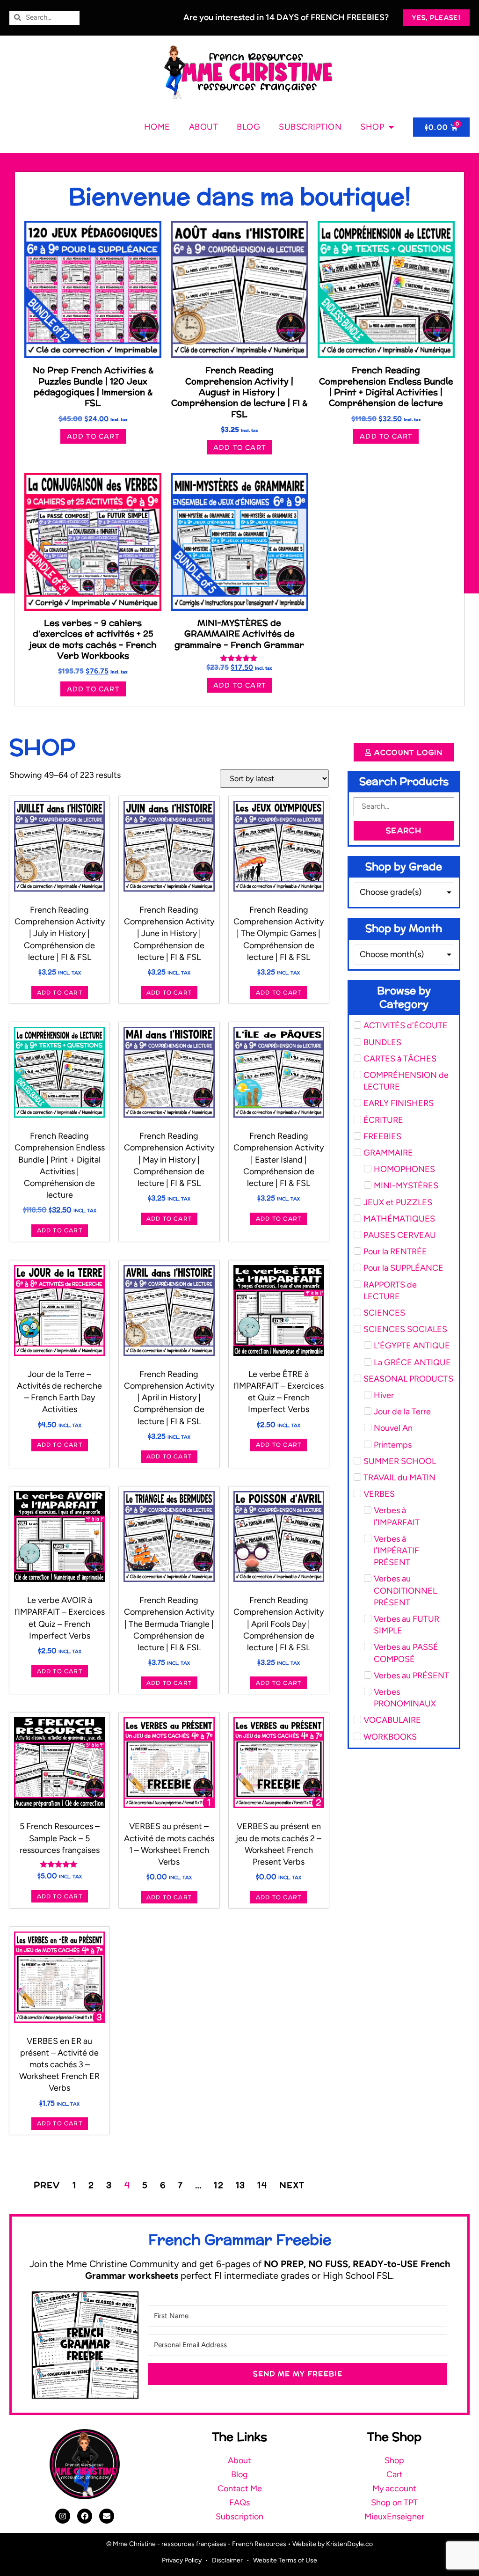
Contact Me (240, 2488)
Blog (248, 127)
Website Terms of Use (285, 2560)
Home (157, 127)
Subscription (310, 127)
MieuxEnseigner (394, 2517)
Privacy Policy (182, 2560)
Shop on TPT (394, 2503)
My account (394, 2488)
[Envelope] (107, 2516)
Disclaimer (227, 2560)
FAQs (239, 2503)
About (204, 127)
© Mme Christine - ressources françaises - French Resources (196, 2544)
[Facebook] (85, 2516)
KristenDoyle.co (349, 2544)
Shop (372, 127)
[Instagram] (63, 2516)
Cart (395, 2474)
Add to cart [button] (93, 436)
